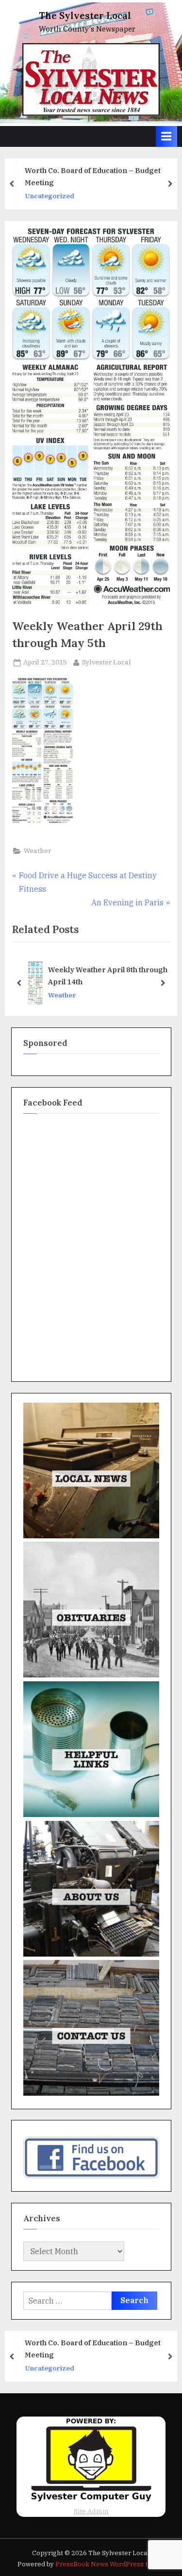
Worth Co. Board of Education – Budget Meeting (93, 176)
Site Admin (91, 2511)
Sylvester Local (107, 662)
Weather (37, 851)
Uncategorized (50, 196)
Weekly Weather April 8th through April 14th (108, 976)
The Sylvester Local (85, 16)
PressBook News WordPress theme (110, 2564)
